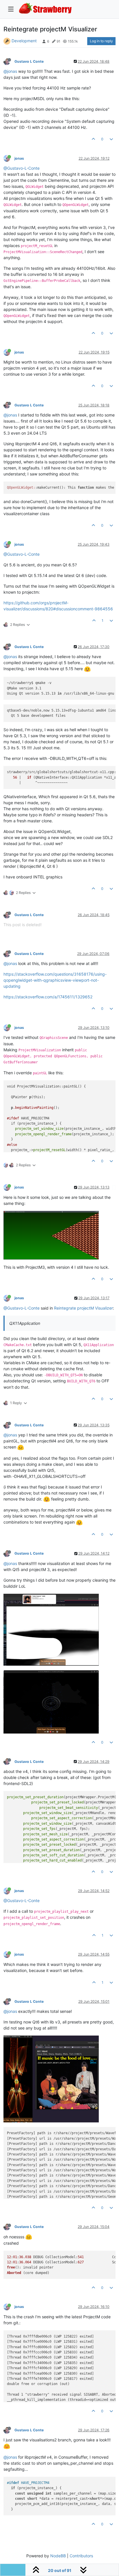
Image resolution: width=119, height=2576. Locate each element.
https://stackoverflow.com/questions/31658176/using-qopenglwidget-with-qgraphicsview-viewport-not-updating (55, 980)
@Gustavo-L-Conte (22, 168)
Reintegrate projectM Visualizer (83, 1308)
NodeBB (58, 2556)
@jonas (10, 71)
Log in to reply (101, 41)
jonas (19, 158)
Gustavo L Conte (29, 61)
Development (24, 41)
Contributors (81, 2556)
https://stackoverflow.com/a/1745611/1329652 (48, 997)
